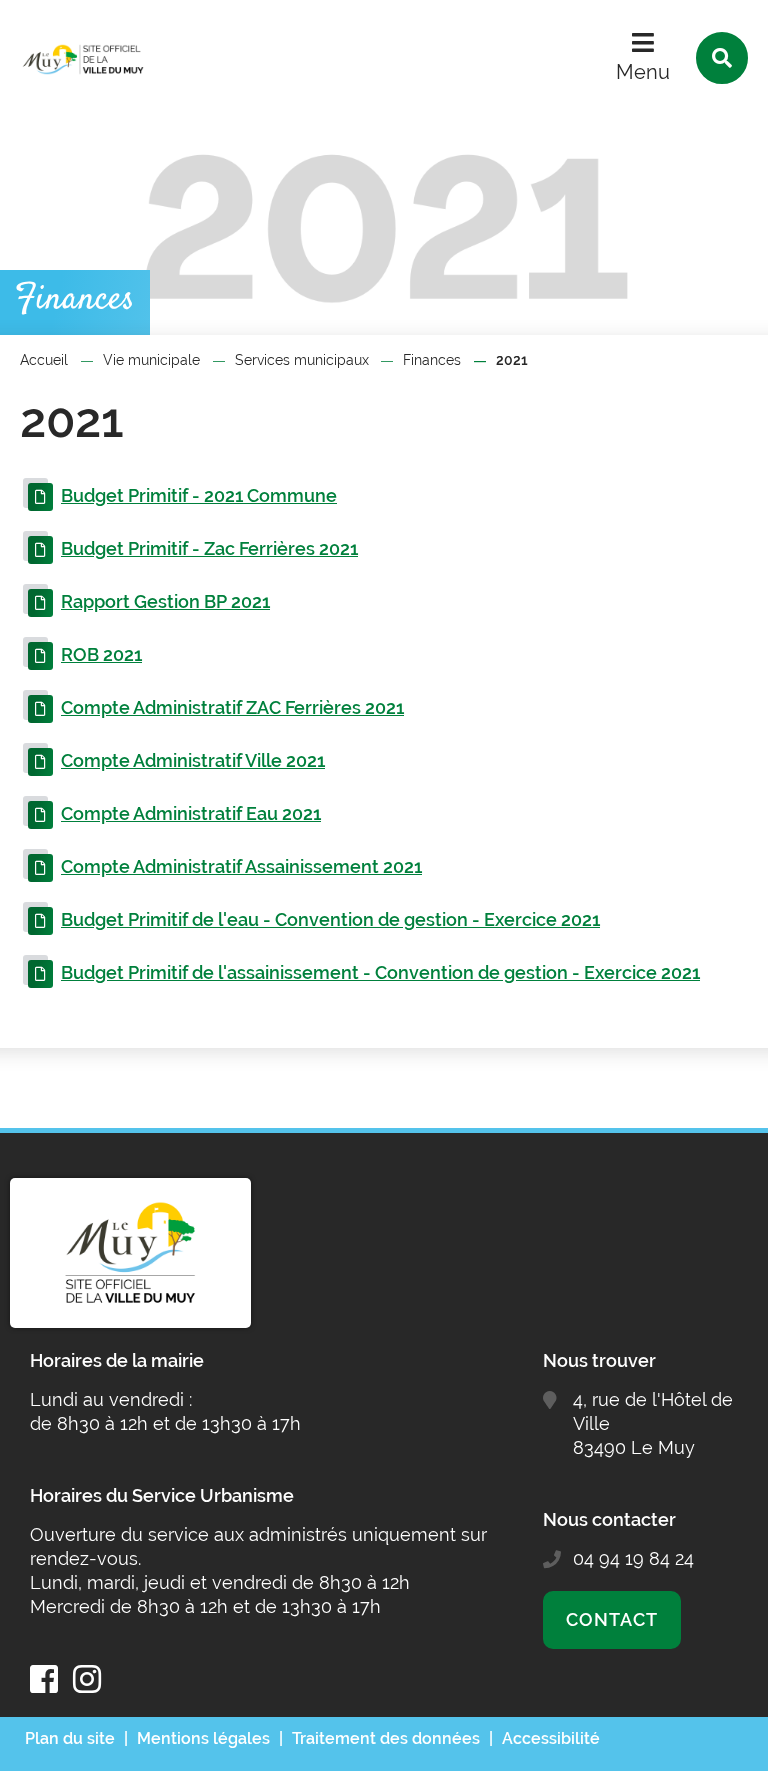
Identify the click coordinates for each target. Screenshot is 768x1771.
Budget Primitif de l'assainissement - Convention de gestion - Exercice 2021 (380, 972)
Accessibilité (551, 1738)
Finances (432, 360)
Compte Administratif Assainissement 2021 (241, 866)
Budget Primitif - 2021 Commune (199, 495)
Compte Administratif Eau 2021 (191, 813)
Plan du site (70, 1738)
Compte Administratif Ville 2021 (193, 760)
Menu (643, 72)
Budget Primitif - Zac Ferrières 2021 (209, 548)
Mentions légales (203, 1738)
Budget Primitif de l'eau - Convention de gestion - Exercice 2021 (330, 919)
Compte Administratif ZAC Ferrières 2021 (232, 707)
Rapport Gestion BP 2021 (165, 601)
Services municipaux (302, 360)
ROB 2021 (101, 654)
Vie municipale (151, 360)
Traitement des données (386, 1738)
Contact (611, 1619)
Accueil (44, 360)
